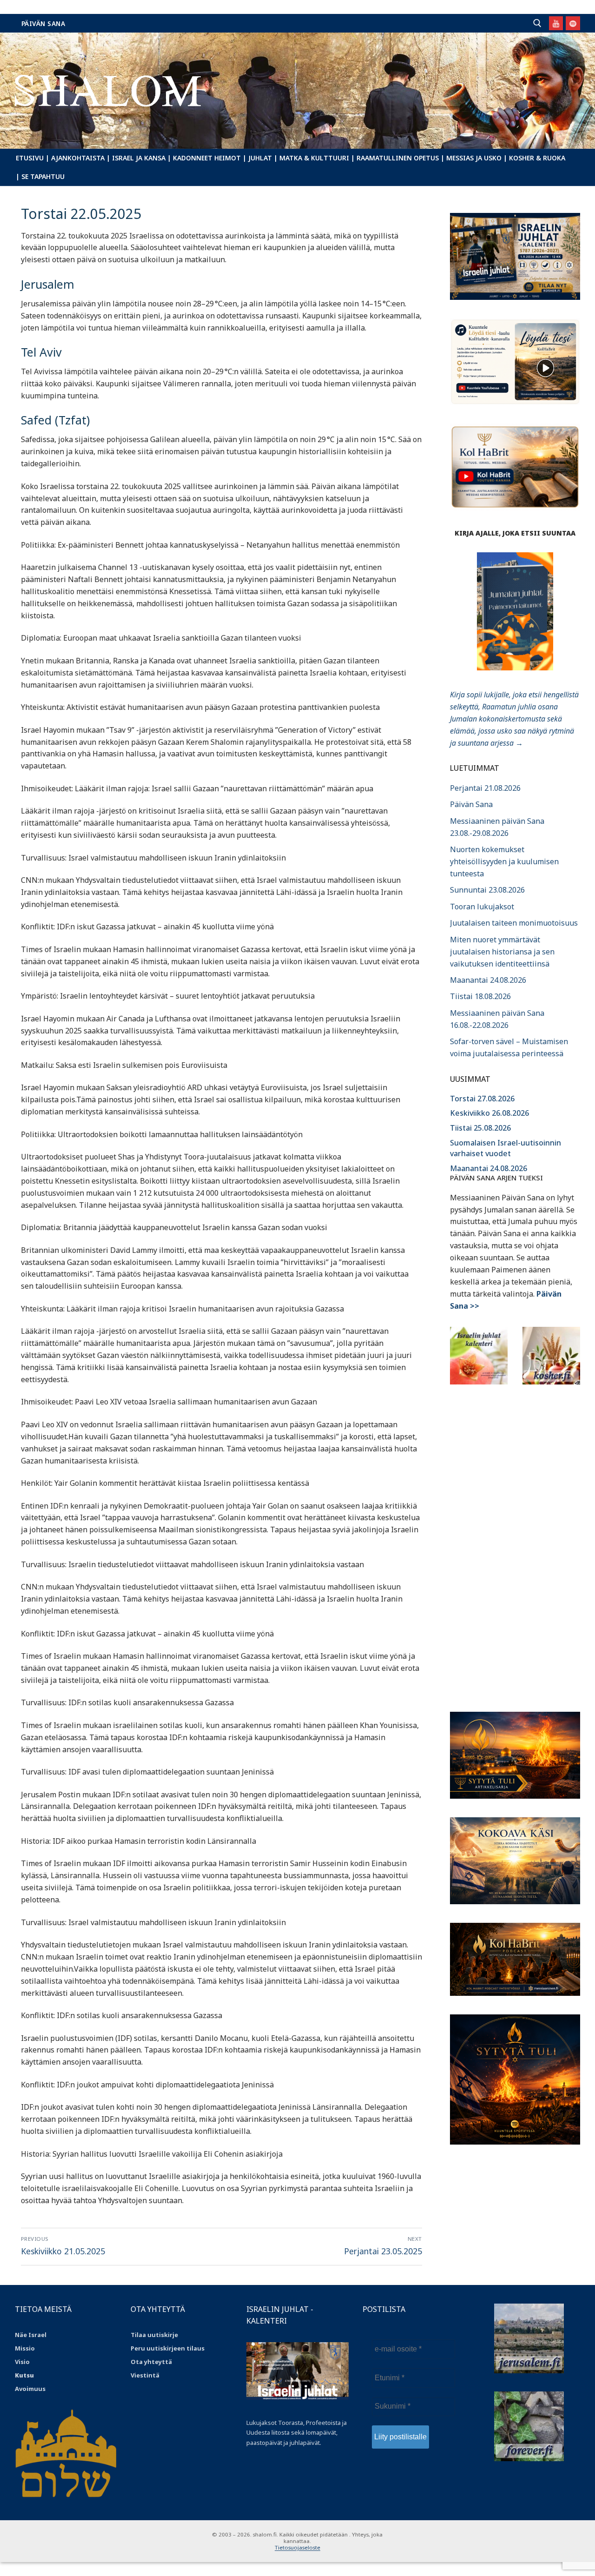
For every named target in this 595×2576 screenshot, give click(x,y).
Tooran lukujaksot (482, 907)
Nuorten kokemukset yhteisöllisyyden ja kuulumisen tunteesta (504, 861)
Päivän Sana (43, 23)
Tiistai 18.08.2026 (480, 996)
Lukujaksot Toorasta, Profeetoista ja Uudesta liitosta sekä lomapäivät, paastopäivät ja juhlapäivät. (297, 2432)
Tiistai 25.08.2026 (480, 1128)
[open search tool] (537, 23)
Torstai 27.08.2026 (482, 1099)
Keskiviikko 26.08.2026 (489, 1113)
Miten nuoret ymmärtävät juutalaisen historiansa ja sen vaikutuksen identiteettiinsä (502, 952)
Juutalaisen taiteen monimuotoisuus (514, 923)
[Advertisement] (515, 1543)
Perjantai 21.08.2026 (485, 788)
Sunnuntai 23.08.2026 (487, 890)
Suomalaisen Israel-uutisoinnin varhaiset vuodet (506, 1148)
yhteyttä (158, 2362)
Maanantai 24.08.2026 (488, 980)
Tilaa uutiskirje (154, 2335)
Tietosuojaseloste (297, 2547)
